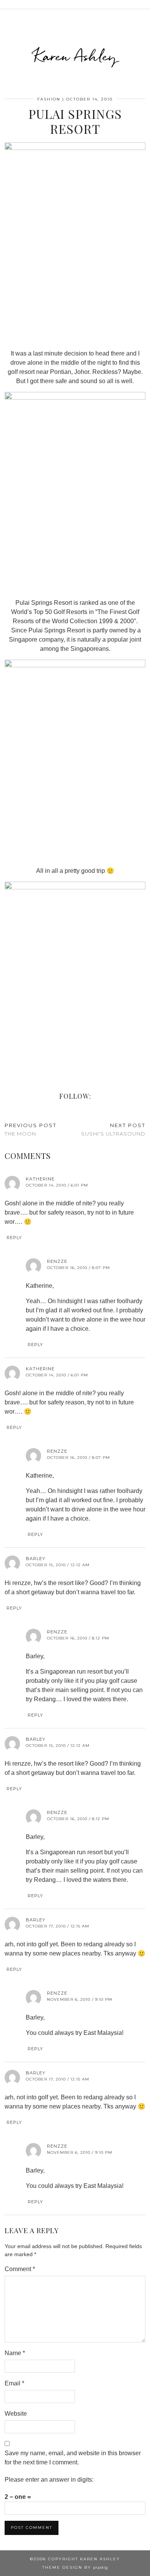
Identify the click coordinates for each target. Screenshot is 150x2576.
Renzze (57, 1261)
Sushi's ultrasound (113, 1130)
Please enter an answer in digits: (49, 2480)
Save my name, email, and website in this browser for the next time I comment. (73, 2458)
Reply (14, 1238)
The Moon (31, 1130)
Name (15, 2353)
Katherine (40, 1179)
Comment (20, 2269)
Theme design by (75, 2567)
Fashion (49, 99)
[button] (145, 4)
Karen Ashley (75, 56)
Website (16, 2414)
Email (14, 2383)
